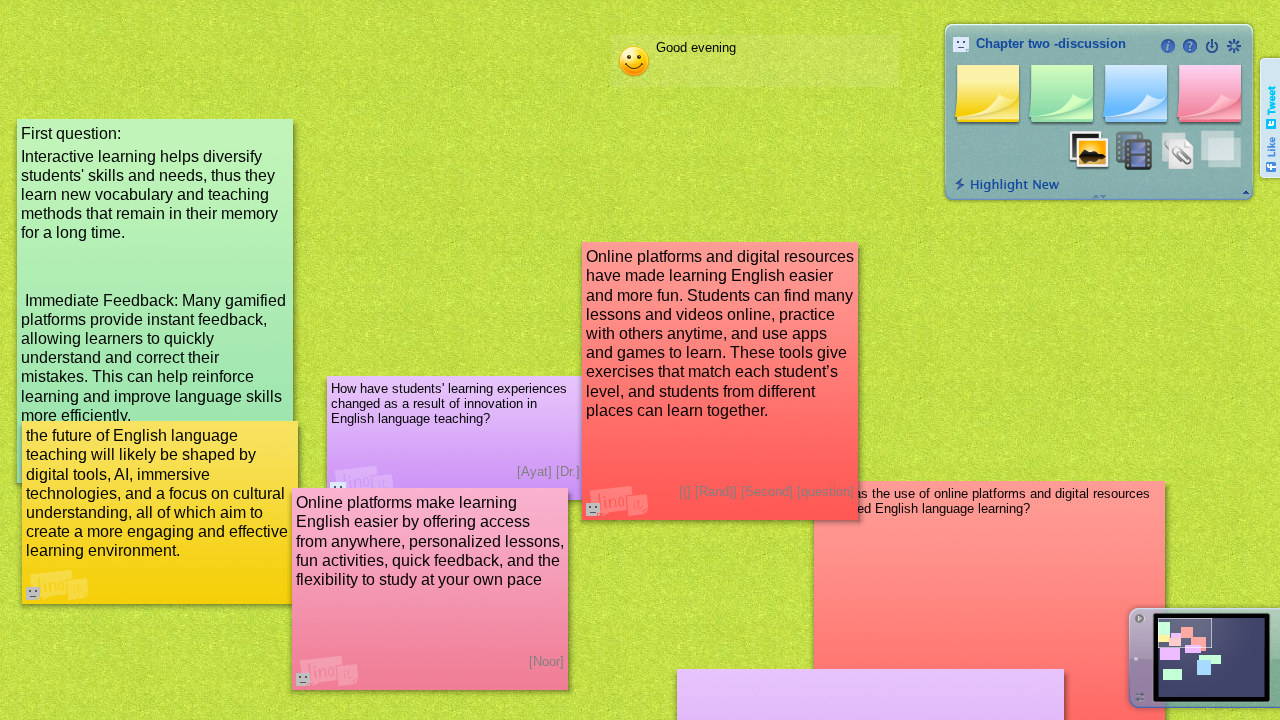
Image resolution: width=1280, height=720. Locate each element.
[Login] (1212, 46)
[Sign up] (1234, 46)
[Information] (1168, 46)
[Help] (1190, 46)
